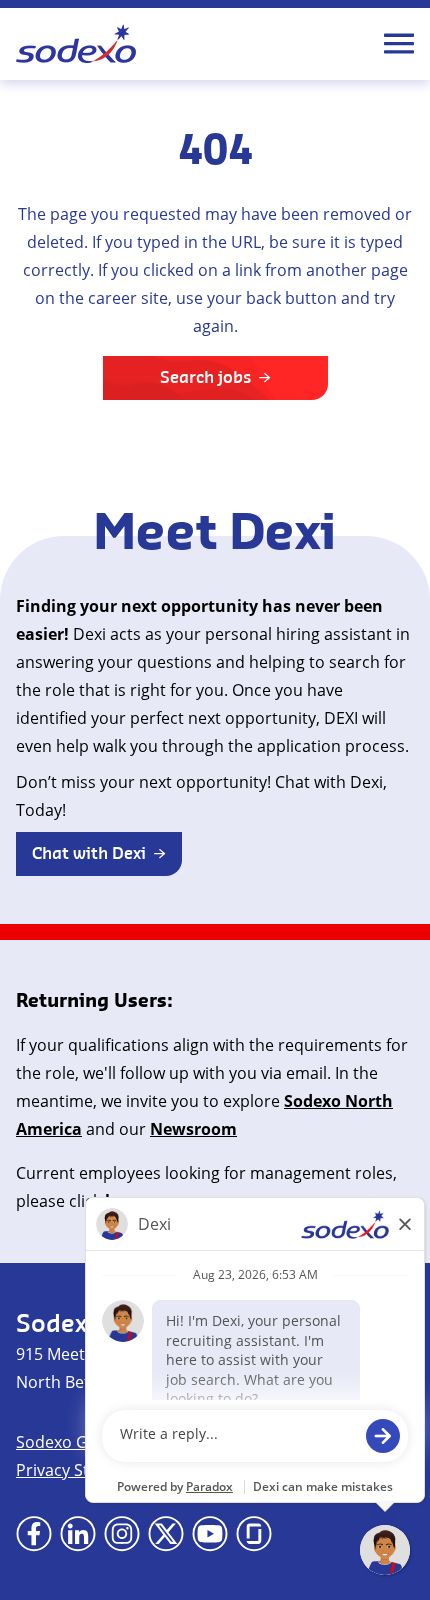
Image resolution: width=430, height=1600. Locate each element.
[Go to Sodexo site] (76, 44)
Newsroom (193, 1129)
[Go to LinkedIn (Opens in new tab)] (78, 1534)
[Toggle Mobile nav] (399, 44)
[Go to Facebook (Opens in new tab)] (34, 1534)
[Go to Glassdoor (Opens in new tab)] (254, 1534)
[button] (99, 854)
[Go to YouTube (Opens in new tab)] (210, 1534)
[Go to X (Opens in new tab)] (166, 1534)
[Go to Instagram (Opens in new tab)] (122, 1534)
